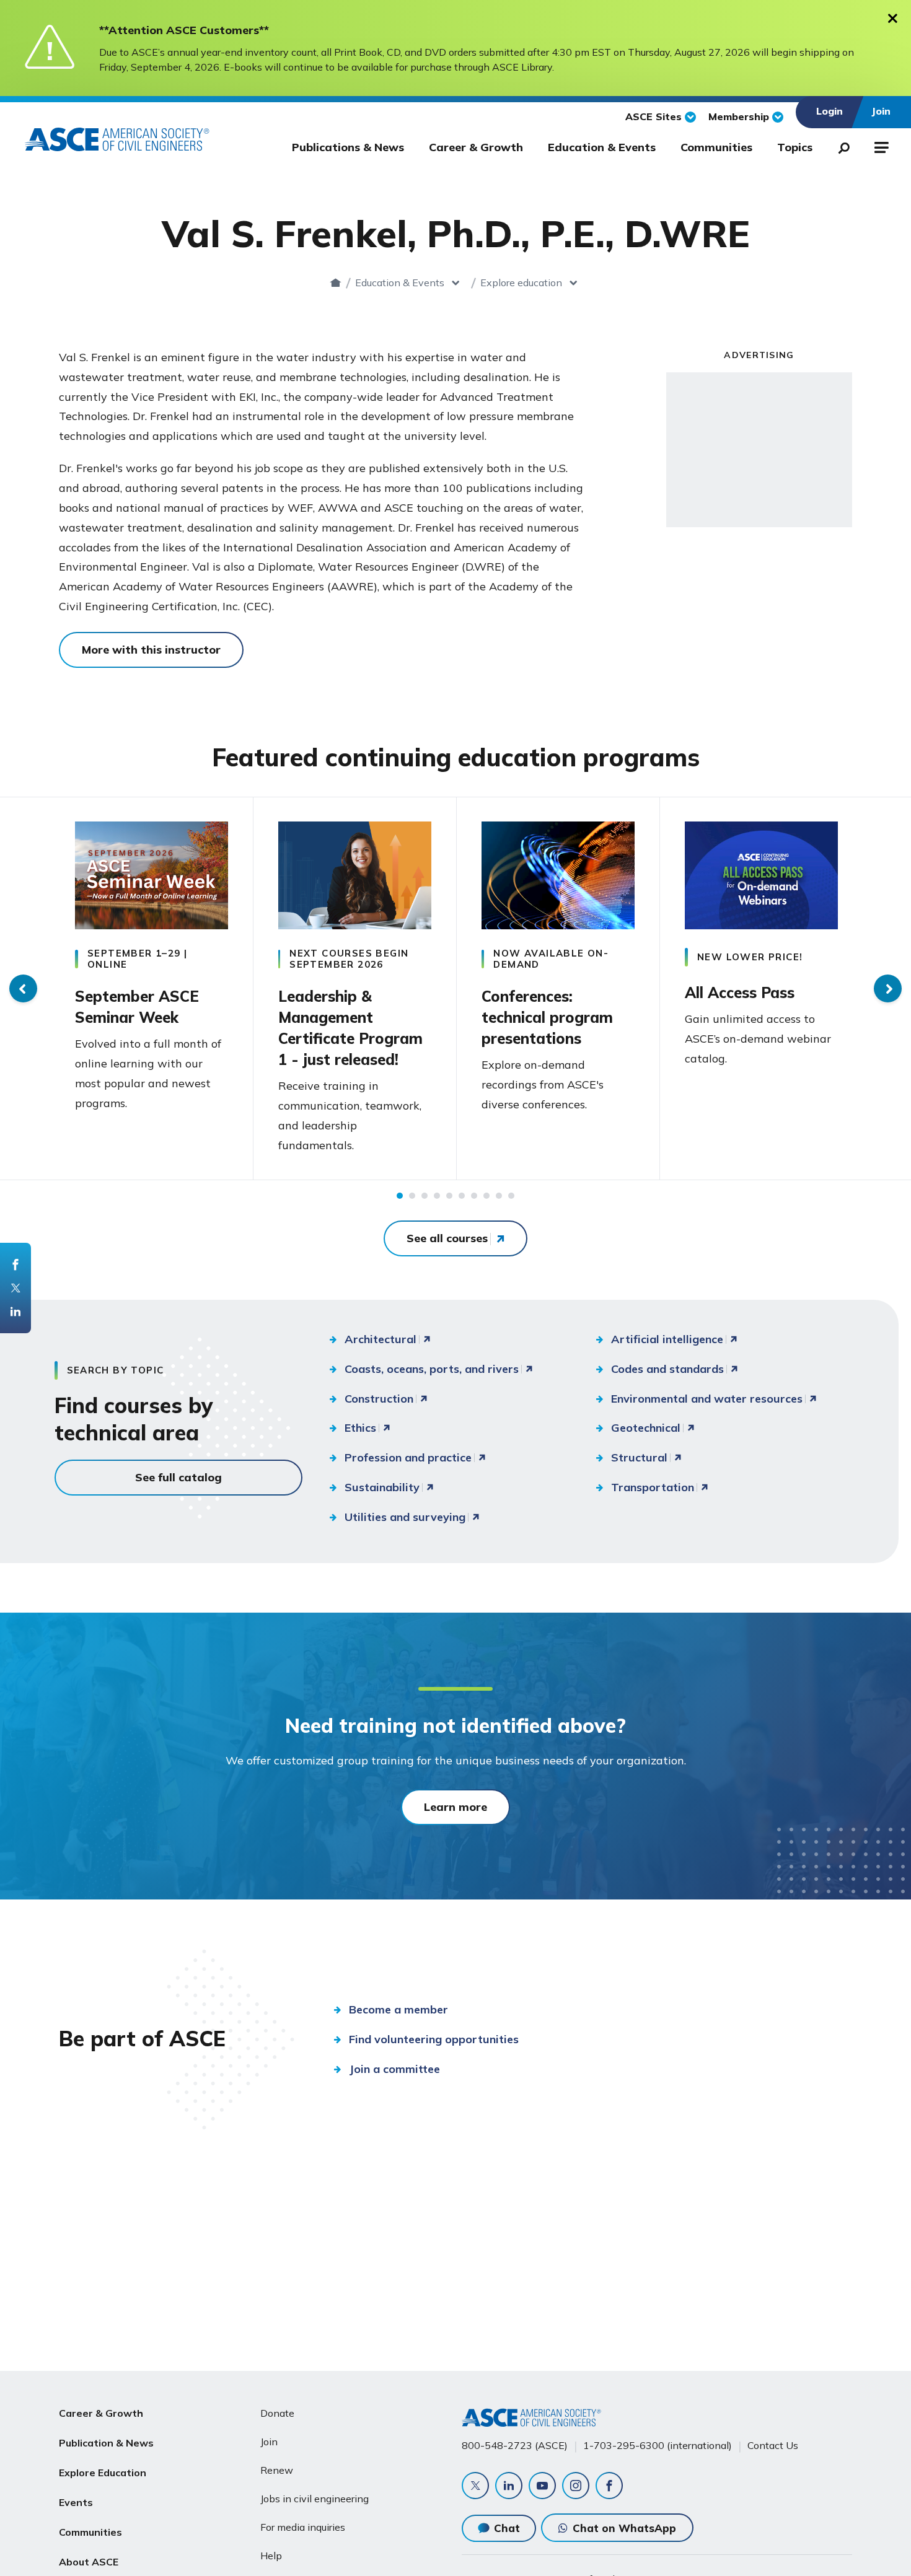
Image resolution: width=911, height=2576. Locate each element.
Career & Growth (476, 147)
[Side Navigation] (880, 146)
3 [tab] (425, 1196)
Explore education (521, 283)
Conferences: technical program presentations (547, 1017)
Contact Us (773, 2445)
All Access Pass (740, 992)
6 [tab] (462, 1196)
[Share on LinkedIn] (15, 1312)
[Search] (840, 146)
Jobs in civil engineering (315, 2499)
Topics (795, 147)
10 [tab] (511, 1196)
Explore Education (103, 2473)
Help (271, 2556)
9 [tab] (499, 1196)
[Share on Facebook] (15, 1264)
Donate (277, 2413)
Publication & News (106, 2443)
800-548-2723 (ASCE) (515, 2445)
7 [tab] (474, 1196)
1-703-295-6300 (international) (658, 2445)
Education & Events (602, 147)
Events (76, 2502)
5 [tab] (449, 1196)
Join (269, 2442)
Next (888, 988)
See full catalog (178, 1477)
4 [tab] (437, 1196)
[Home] (336, 283)
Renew (277, 2470)
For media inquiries (303, 2527)
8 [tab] (486, 1196)
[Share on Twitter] (15, 1288)
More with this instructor (151, 650)
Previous (23, 988)
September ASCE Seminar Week (137, 1007)
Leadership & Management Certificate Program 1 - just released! (350, 1028)
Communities (716, 147)
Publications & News (348, 147)
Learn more (455, 1807)
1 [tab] (400, 1196)
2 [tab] (412, 1196)
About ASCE (89, 2562)
